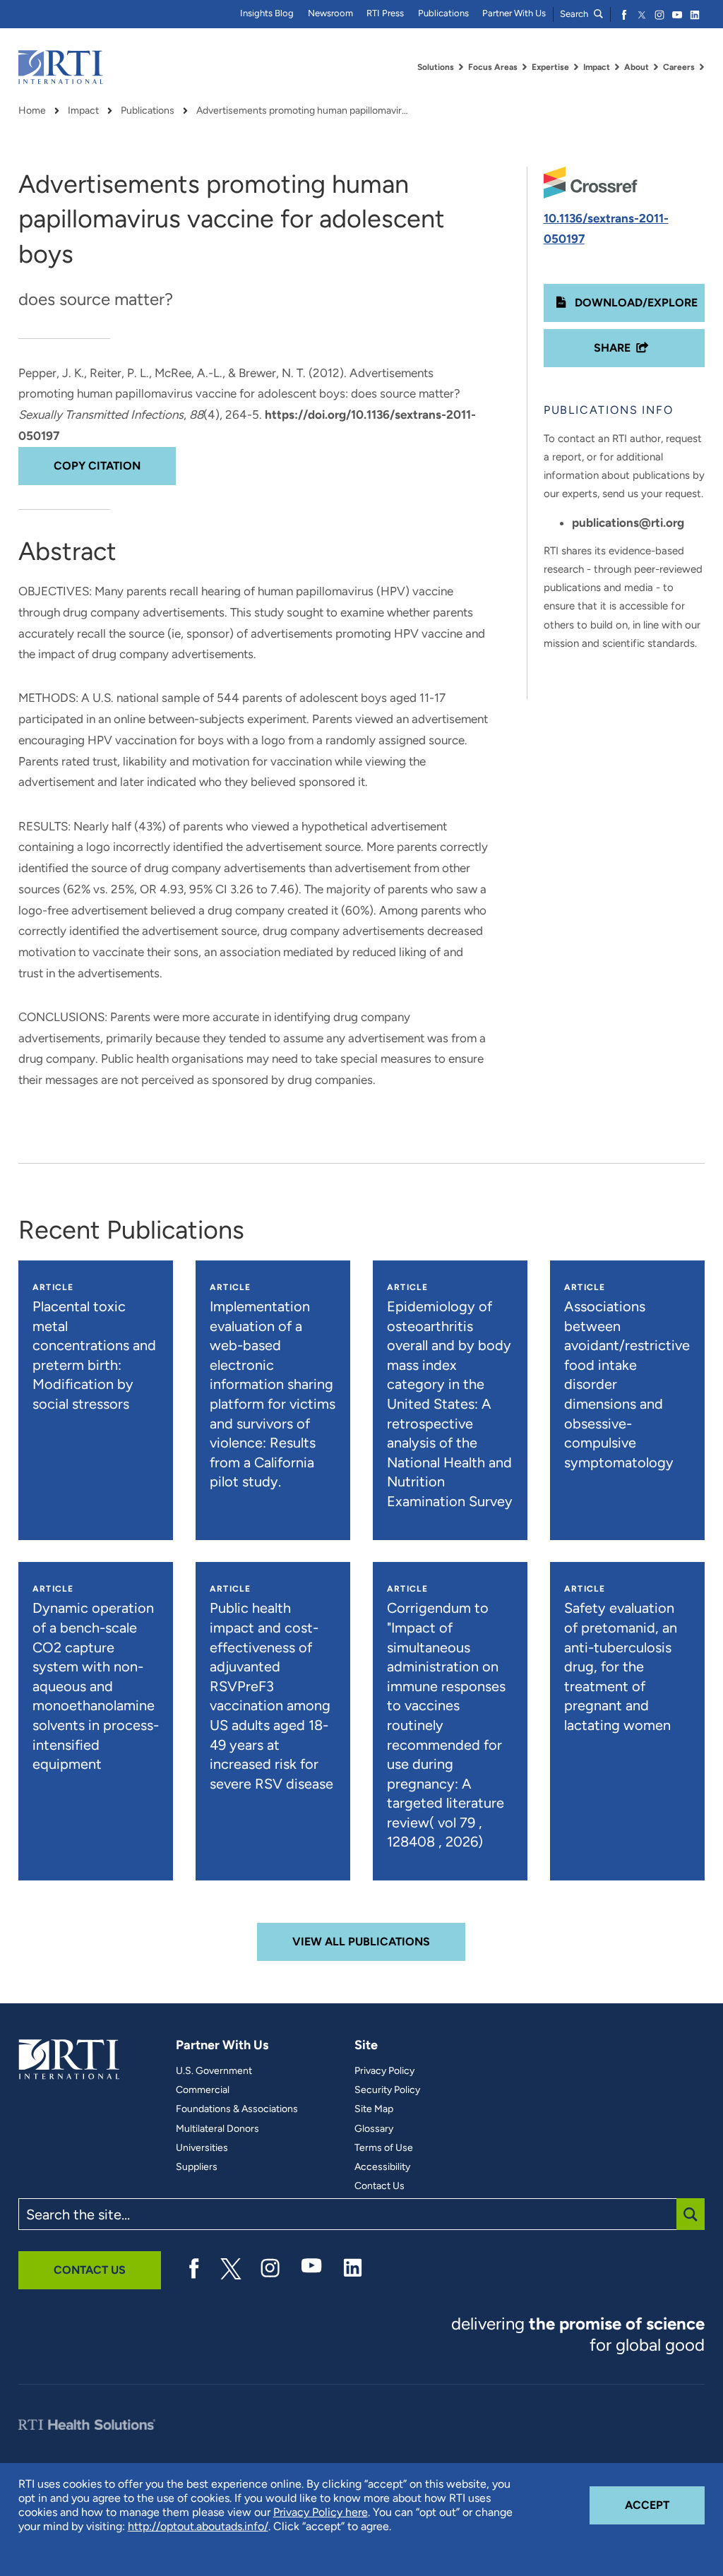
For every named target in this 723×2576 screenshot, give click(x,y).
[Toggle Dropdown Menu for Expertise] (576, 67)
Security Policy (387, 2090)
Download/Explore (635, 303)
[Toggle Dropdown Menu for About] (656, 67)
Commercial (203, 2090)
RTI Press (385, 13)
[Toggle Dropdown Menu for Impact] (617, 67)
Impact (83, 111)
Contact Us (380, 2186)
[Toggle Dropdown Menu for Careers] (702, 67)
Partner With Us (514, 13)
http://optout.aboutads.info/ (198, 2526)
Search (575, 14)
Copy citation (97, 466)
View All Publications (361, 1942)
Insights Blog (267, 13)
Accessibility (382, 2167)
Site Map (374, 2109)
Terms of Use (384, 2148)
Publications (443, 13)
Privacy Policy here (321, 2512)
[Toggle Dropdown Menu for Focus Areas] (525, 67)
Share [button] (612, 348)
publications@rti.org (628, 523)
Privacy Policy (384, 2071)
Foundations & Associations (237, 2109)
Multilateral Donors (217, 2129)
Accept (665, 2505)
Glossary (374, 2129)
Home (32, 111)
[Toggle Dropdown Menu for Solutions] (461, 67)
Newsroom (330, 13)
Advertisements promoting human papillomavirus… (302, 111)
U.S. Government (214, 2071)
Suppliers (197, 2167)
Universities (202, 2148)
